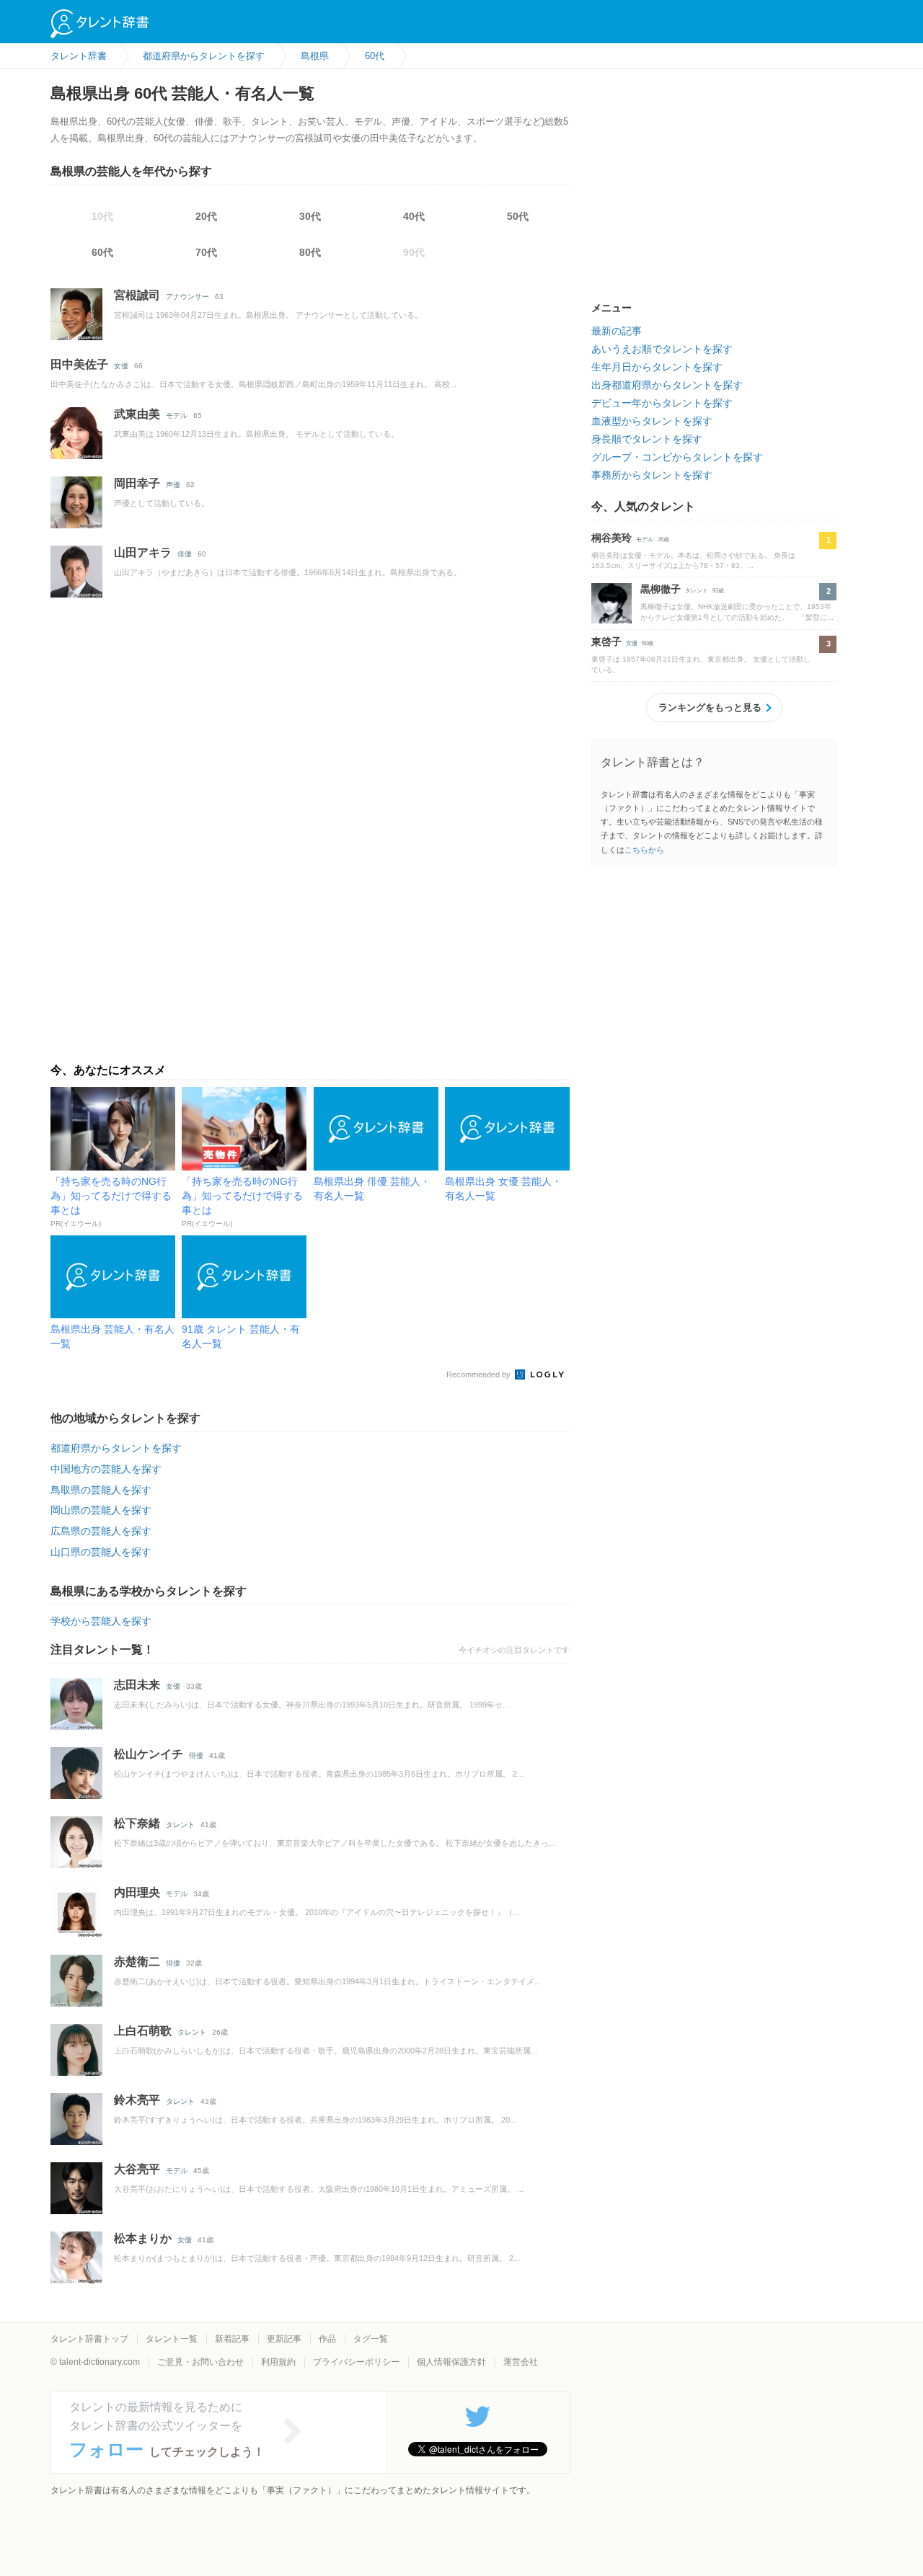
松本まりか (143, 2238)
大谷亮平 (137, 2169)
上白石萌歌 (143, 2031)
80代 (310, 252)
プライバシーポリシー (356, 2362)
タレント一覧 (172, 2339)
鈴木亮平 (137, 2100)
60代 (102, 252)
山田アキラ (143, 552)
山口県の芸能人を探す (101, 1552)
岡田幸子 (137, 483)
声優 (173, 485)
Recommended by (480, 1374)
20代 (206, 216)
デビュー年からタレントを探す (662, 403)
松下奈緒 (137, 1823)
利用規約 (278, 2362)
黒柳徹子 (661, 589)
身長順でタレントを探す (647, 439)
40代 (414, 216)
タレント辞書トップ (89, 2339)
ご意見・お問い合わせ (200, 2362)
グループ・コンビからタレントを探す (677, 457)
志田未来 (137, 1685)
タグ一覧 (371, 2339)
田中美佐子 (79, 364)
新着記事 (232, 2339)
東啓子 (606, 641)
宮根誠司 (137, 295)
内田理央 (137, 1892)
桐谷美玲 (611, 538)
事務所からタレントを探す (652, 475)
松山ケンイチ (149, 1754)
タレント (180, 1825)
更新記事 (284, 2339)
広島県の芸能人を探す (101, 1531)
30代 (310, 216)
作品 (327, 2339)
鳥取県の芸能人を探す (101, 1490)
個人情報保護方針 (451, 2362)
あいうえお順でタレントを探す (662, 349)
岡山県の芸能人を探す (101, 1510)
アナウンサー (187, 297)
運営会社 (521, 2362)
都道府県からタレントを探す (116, 1448)
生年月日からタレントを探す (657, 367)
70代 (206, 252)
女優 (121, 366)
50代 (518, 216)
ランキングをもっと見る (710, 707)
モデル (177, 416)
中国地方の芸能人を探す (106, 1469)
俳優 (185, 554)
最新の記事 (617, 331)
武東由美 (137, 414)
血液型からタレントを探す (652, 421)
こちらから (644, 850)
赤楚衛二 (137, 1962)
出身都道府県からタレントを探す (667, 385)
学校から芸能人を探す (101, 1621)
